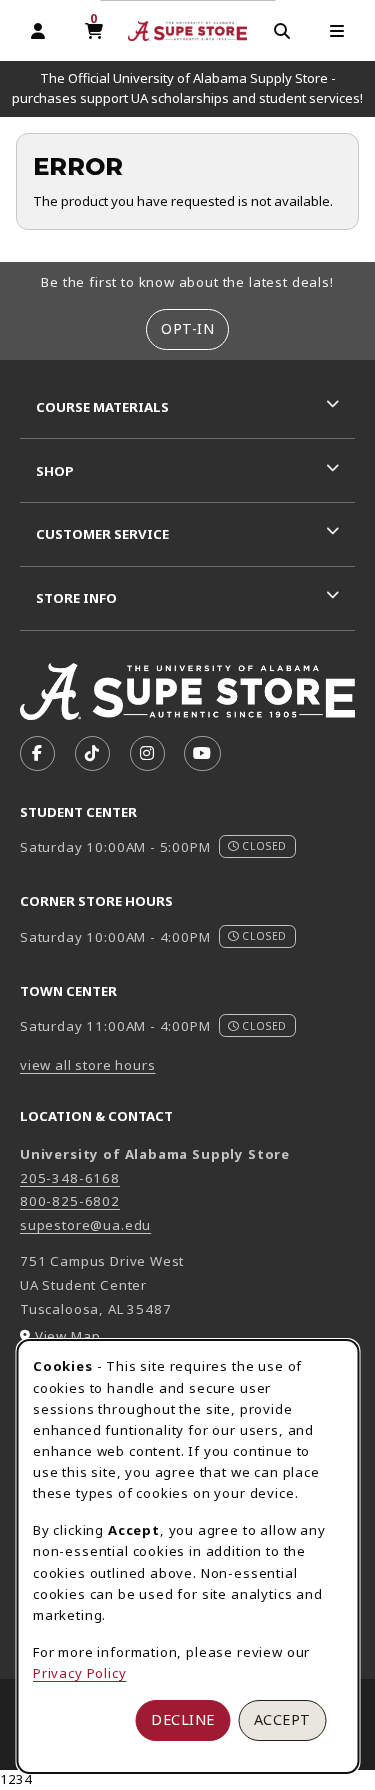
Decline (183, 1719)
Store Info (76, 598)
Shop (55, 471)
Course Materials (102, 407)
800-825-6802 (70, 1201)
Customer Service (102, 534)
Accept (282, 1719)
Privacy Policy (80, 1673)
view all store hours (88, 1065)
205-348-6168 (70, 1178)
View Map (68, 1336)
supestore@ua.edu (85, 1225)
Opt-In (187, 328)
